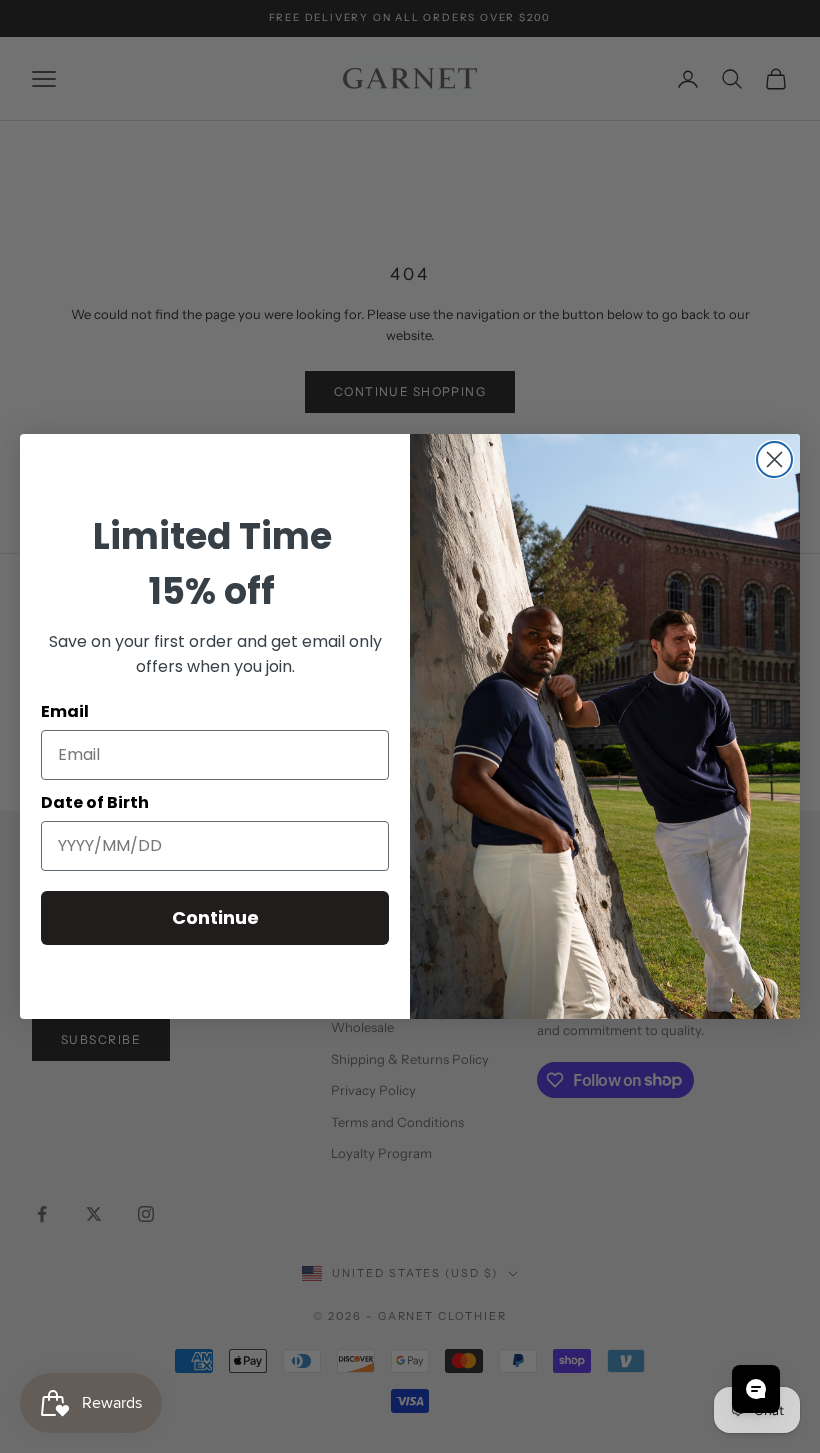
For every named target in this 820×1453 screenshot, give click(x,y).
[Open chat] (756, 1389)
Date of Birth (95, 802)
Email (65, 711)
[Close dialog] (774, 459)
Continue (215, 917)
